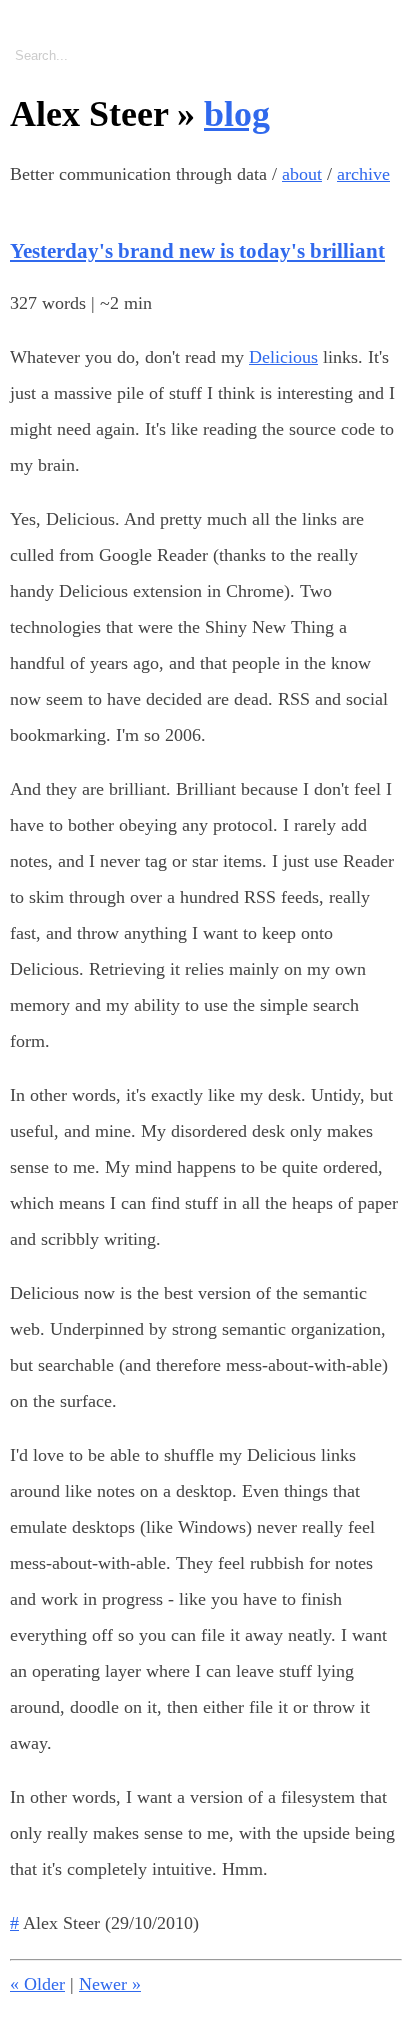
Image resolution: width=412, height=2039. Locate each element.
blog (237, 114)
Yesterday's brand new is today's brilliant (197, 251)
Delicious (283, 357)
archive (363, 174)
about (302, 174)
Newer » (110, 1984)
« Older (37, 1984)
